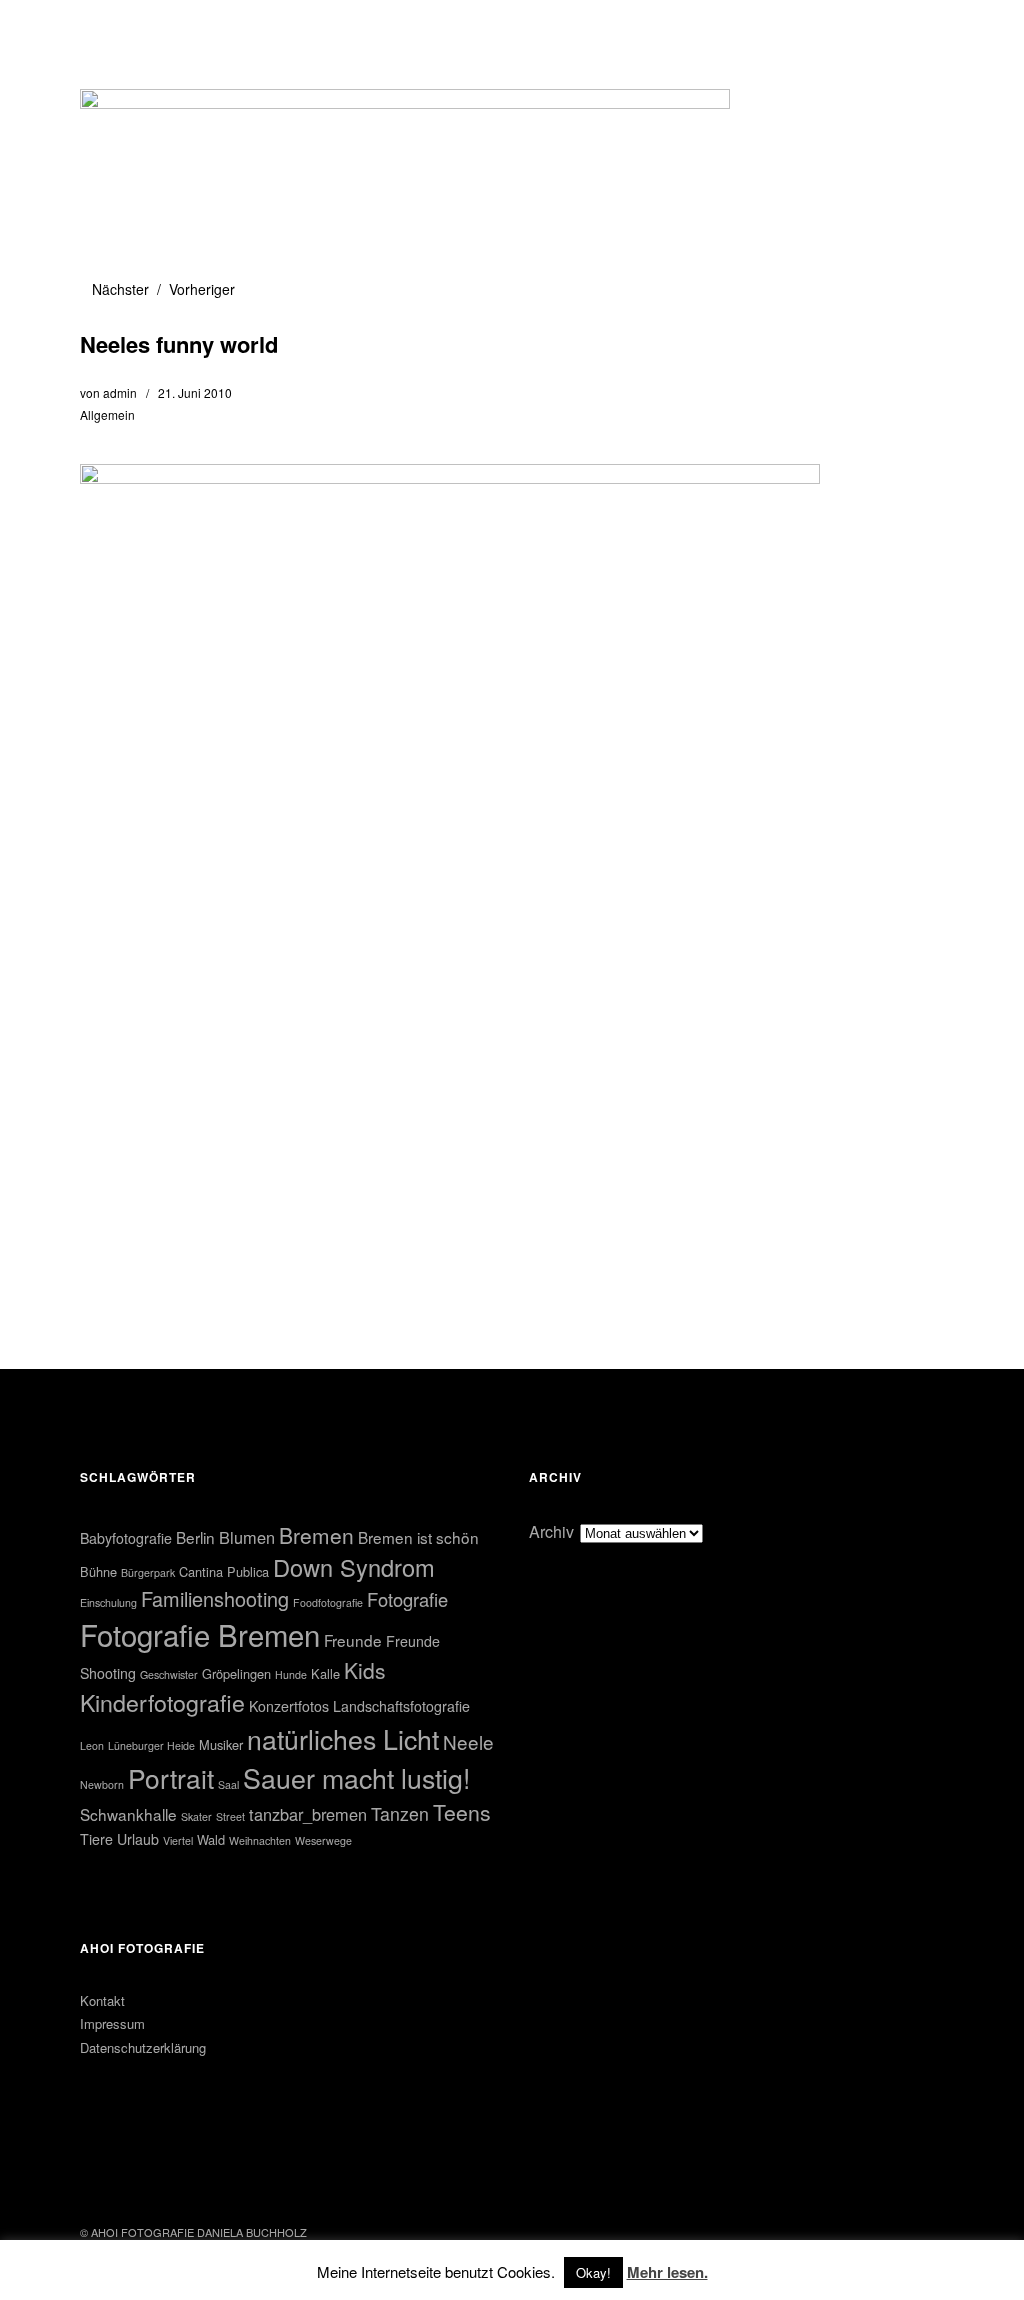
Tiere (96, 1839)
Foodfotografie (328, 1602)
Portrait (171, 1777)
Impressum (112, 2023)
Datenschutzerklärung (143, 2047)
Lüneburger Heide (151, 1745)
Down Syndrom (354, 1567)
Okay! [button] (593, 2272)
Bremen (316, 1535)
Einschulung (108, 1602)
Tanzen (400, 1813)
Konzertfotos (289, 1706)
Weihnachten (260, 1840)
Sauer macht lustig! (356, 1777)
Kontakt (102, 2000)
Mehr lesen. (667, 2272)
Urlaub (138, 1839)
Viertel (178, 1840)
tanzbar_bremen (308, 1814)
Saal (228, 1784)
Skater (196, 1816)
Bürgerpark (148, 1572)
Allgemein (107, 414)
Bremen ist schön (418, 1537)
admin (120, 392)
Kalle (325, 1673)
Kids (365, 1670)
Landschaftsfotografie (401, 1706)
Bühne (98, 1571)
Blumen (247, 1537)
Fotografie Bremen (200, 1634)
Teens (462, 1812)
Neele (468, 1741)
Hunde (291, 1674)
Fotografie (407, 1599)
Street (230, 1816)
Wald (211, 1839)
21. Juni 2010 (195, 392)
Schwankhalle (128, 1814)
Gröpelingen (236, 1673)
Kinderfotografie (162, 1702)
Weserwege (323, 1840)
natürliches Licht (343, 1738)
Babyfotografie (126, 1538)
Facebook (97, 2178)
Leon (92, 1745)
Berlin (195, 1537)
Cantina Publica (224, 1571)
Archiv (551, 1531)
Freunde (353, 1640)
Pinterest (150, 2178)
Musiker (221, 1744)
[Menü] (105, 29)
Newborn (102, 1784)
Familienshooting (215, 1598)
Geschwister (169, 1674)
